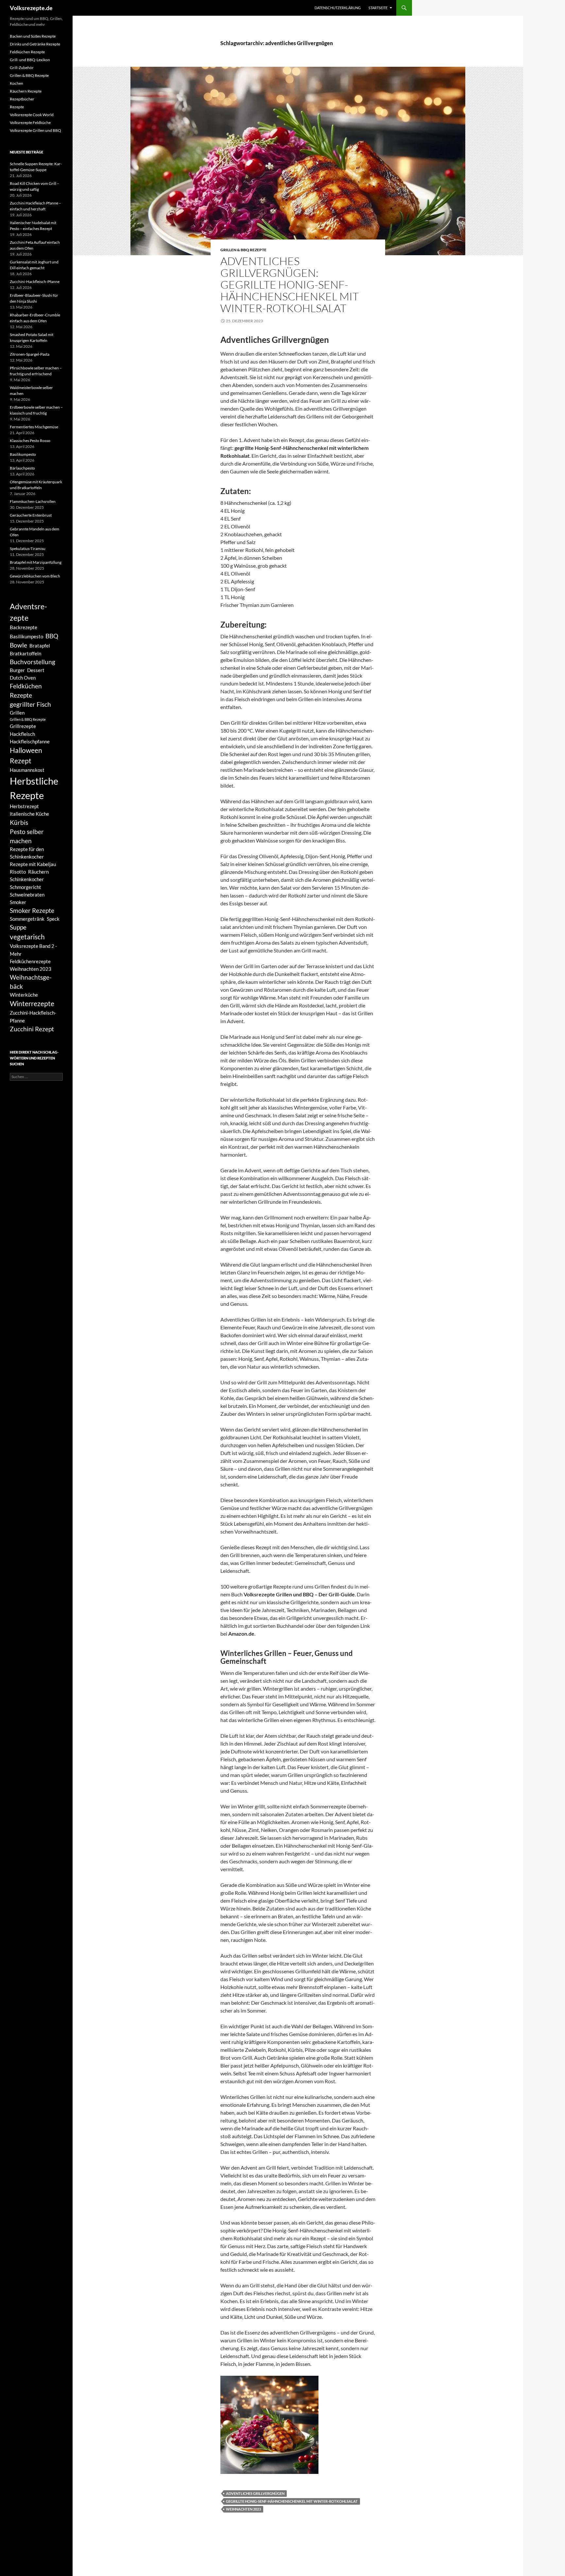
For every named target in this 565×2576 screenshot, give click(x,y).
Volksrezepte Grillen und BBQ (35, 130)
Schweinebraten (27, 895)
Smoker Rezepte (32, 911)
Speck (53, 919)
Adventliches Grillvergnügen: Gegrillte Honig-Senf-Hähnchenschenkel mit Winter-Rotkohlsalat (290, 284)
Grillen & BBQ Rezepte (243, 250)
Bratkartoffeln (26, 653)
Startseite (378, 8)
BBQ (52, 636)
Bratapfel (40, 646)
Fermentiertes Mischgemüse (34, 427)
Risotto (18, 872)
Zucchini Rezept (32, 1029)
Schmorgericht (26, 887)
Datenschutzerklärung (338, 8)
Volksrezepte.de (31, 8)
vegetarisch (27, 937)
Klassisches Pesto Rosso (30, 441)
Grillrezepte (23, 726)
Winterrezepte (32, 1004)
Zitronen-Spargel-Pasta (30, 354)
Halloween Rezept (26, 755)
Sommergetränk (27, 919)
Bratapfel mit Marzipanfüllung (36, 562)
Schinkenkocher (27, 879)
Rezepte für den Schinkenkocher (27, 853)
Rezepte (17, 107)
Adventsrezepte (28, 612)
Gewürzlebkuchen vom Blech (35, 576)
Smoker (18, 902)
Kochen (17, 83)
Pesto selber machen (27, 836)
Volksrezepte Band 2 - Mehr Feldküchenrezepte (33, 953)
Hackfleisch (22, 734)
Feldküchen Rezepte (27, 52)
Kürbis (19, 823)
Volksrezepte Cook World (32, 115)
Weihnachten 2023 (243, 2509)
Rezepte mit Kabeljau (33, 864)
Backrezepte (24, 627)
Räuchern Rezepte (26, 91)
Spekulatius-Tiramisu (28, 549)
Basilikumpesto (23, 454)
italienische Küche (29, 814)
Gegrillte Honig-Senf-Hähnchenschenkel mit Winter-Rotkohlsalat (292, 2501)
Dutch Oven (23, 678)
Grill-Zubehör (22, 68)
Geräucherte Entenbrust (31, 515)
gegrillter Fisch (30, 704)
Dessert (36, 670)
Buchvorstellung (33, 662)
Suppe (18, 927)
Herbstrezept (24, 806)
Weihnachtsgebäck (31, 982)
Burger (17, 670)
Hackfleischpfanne (30, 741)
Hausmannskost (27, 770)
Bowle (18, 645)
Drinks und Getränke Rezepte (35, 44)
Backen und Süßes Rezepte (33, 36)
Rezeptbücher (22, 99)
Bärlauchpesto (22, 468)
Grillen (17, 713)
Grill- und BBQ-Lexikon (30, 60)
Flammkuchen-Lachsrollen (33, 501)
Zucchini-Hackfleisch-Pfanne (35, 282)
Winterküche (24, 995)
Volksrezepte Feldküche (30, 123)
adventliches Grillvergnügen (255, 2493)
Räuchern (38, 872)
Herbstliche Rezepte (34, 788)
